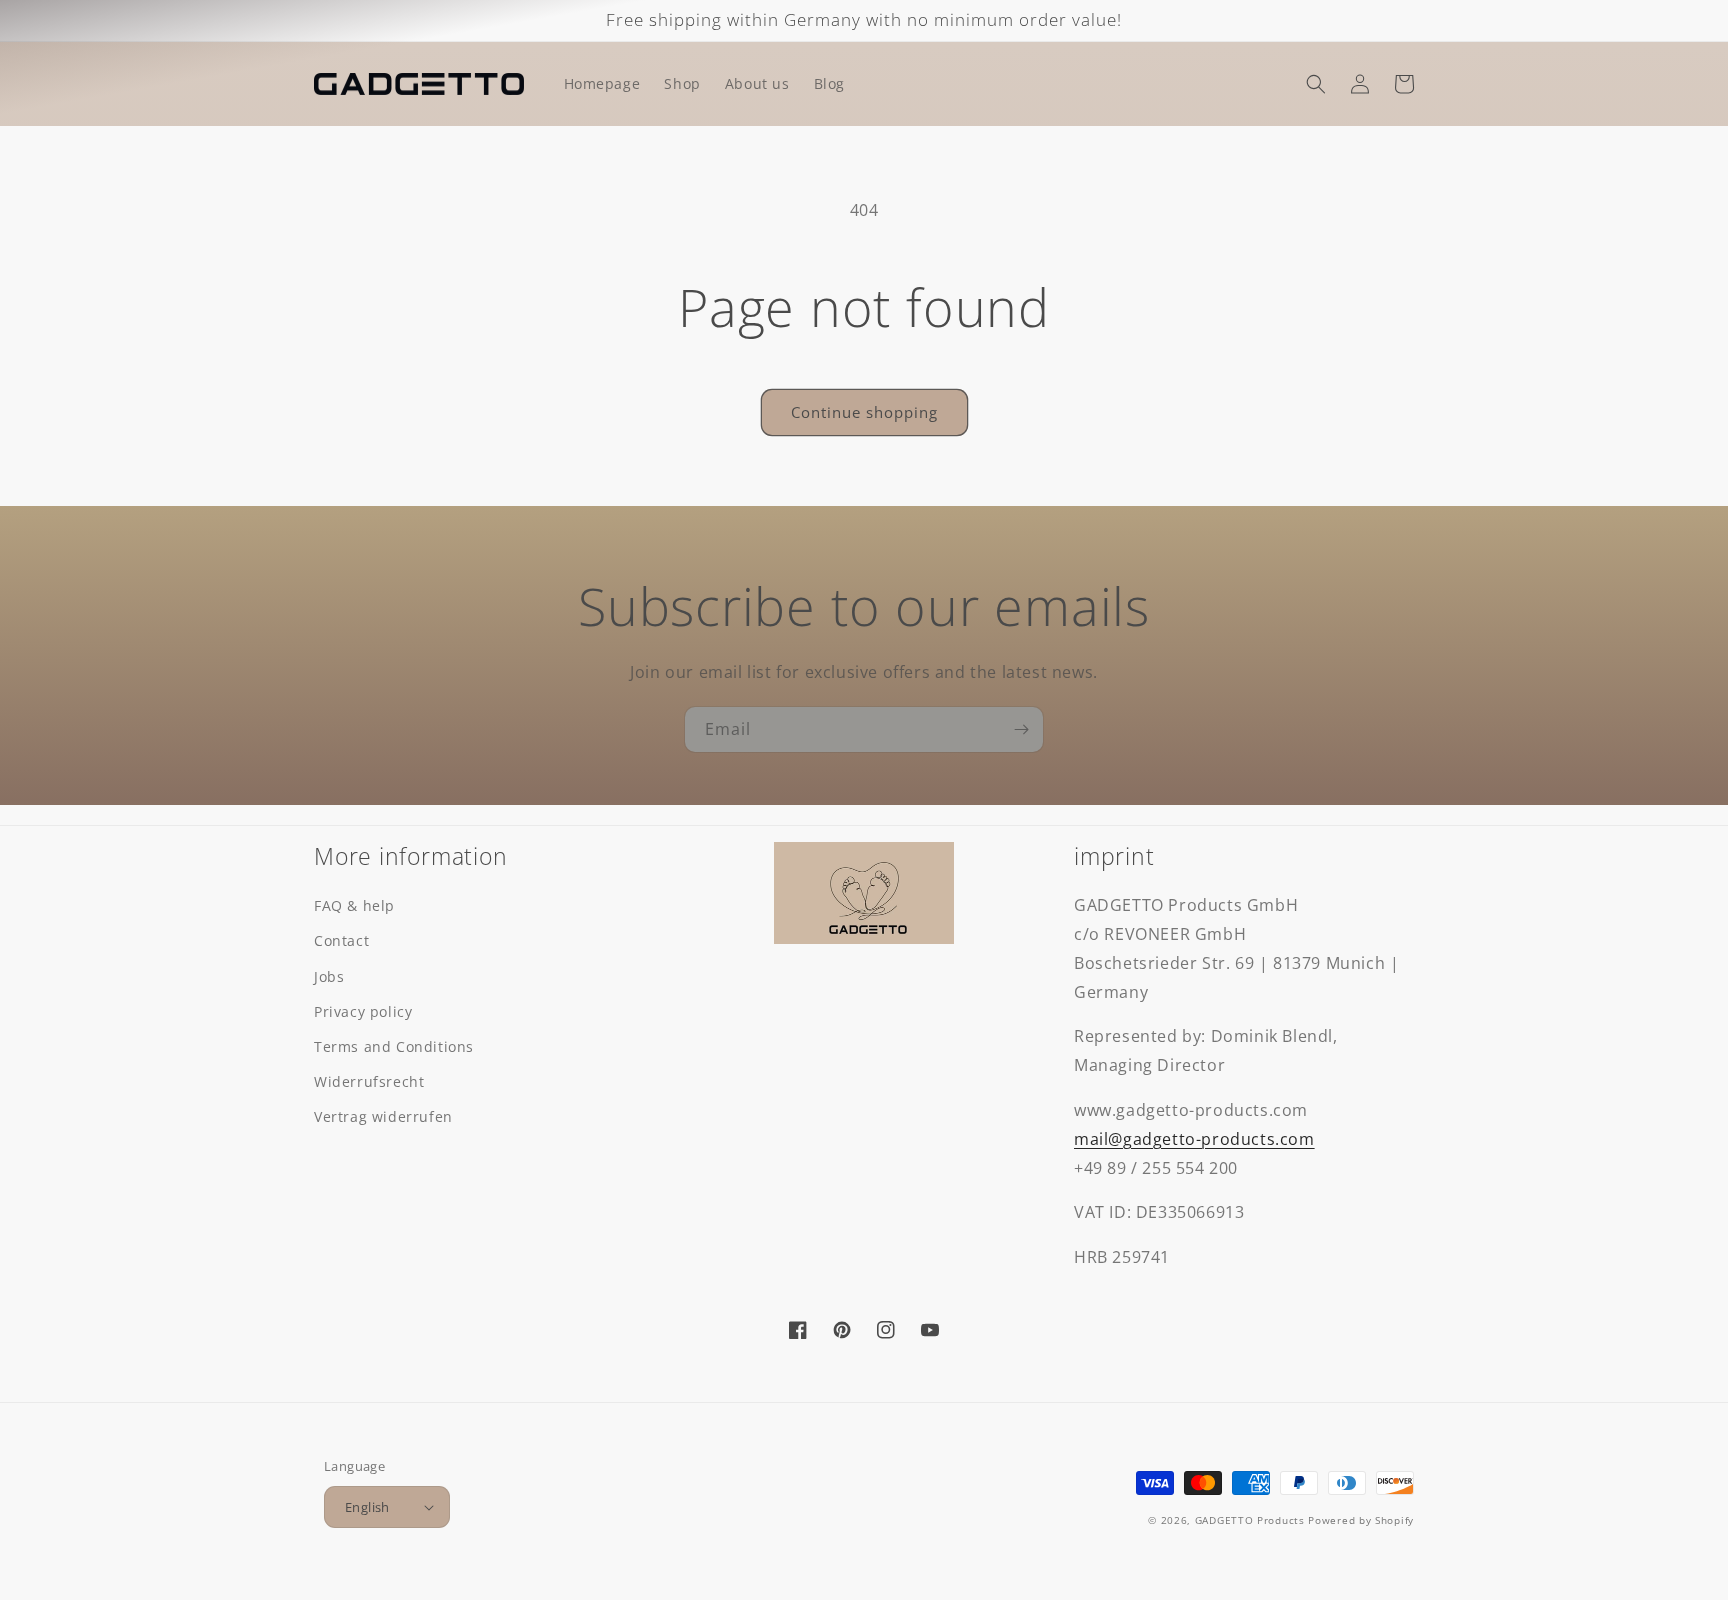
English (367, 1507)
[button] (1316, 84)
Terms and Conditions (394, 1046)
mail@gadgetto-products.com (1194, 1139)
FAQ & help (354, 905)
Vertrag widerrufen (383, 1116)
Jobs (329, 976)
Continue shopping (864, 412)
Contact (341, 940)
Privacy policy (363, 1011)
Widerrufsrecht (369, 1081)
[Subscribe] (1021, 729)
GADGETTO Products (1250, 1520)
